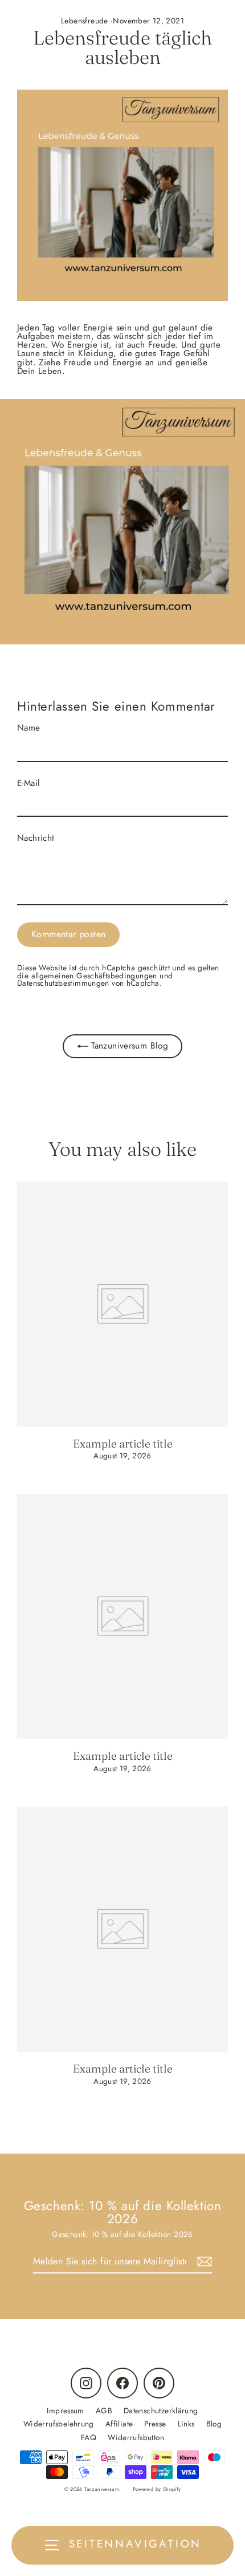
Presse (155, 2424)
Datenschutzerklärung (161, 2410)
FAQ (89, 2437)
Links (186, 2424)
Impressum (65, 2410)
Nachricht (36, 838)
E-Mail (28, 783)
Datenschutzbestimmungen (63, 983)
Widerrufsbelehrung (59, 2424)
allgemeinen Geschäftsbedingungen (94, 975)
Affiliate (119, 2424)
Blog (214, 2424)
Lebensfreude (85, 21)
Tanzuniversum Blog (128, 1046)
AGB (104, 2410)
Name (29, 728)
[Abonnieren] (203, 2262)
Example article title (123, 1444)
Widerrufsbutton (136, 2437)
